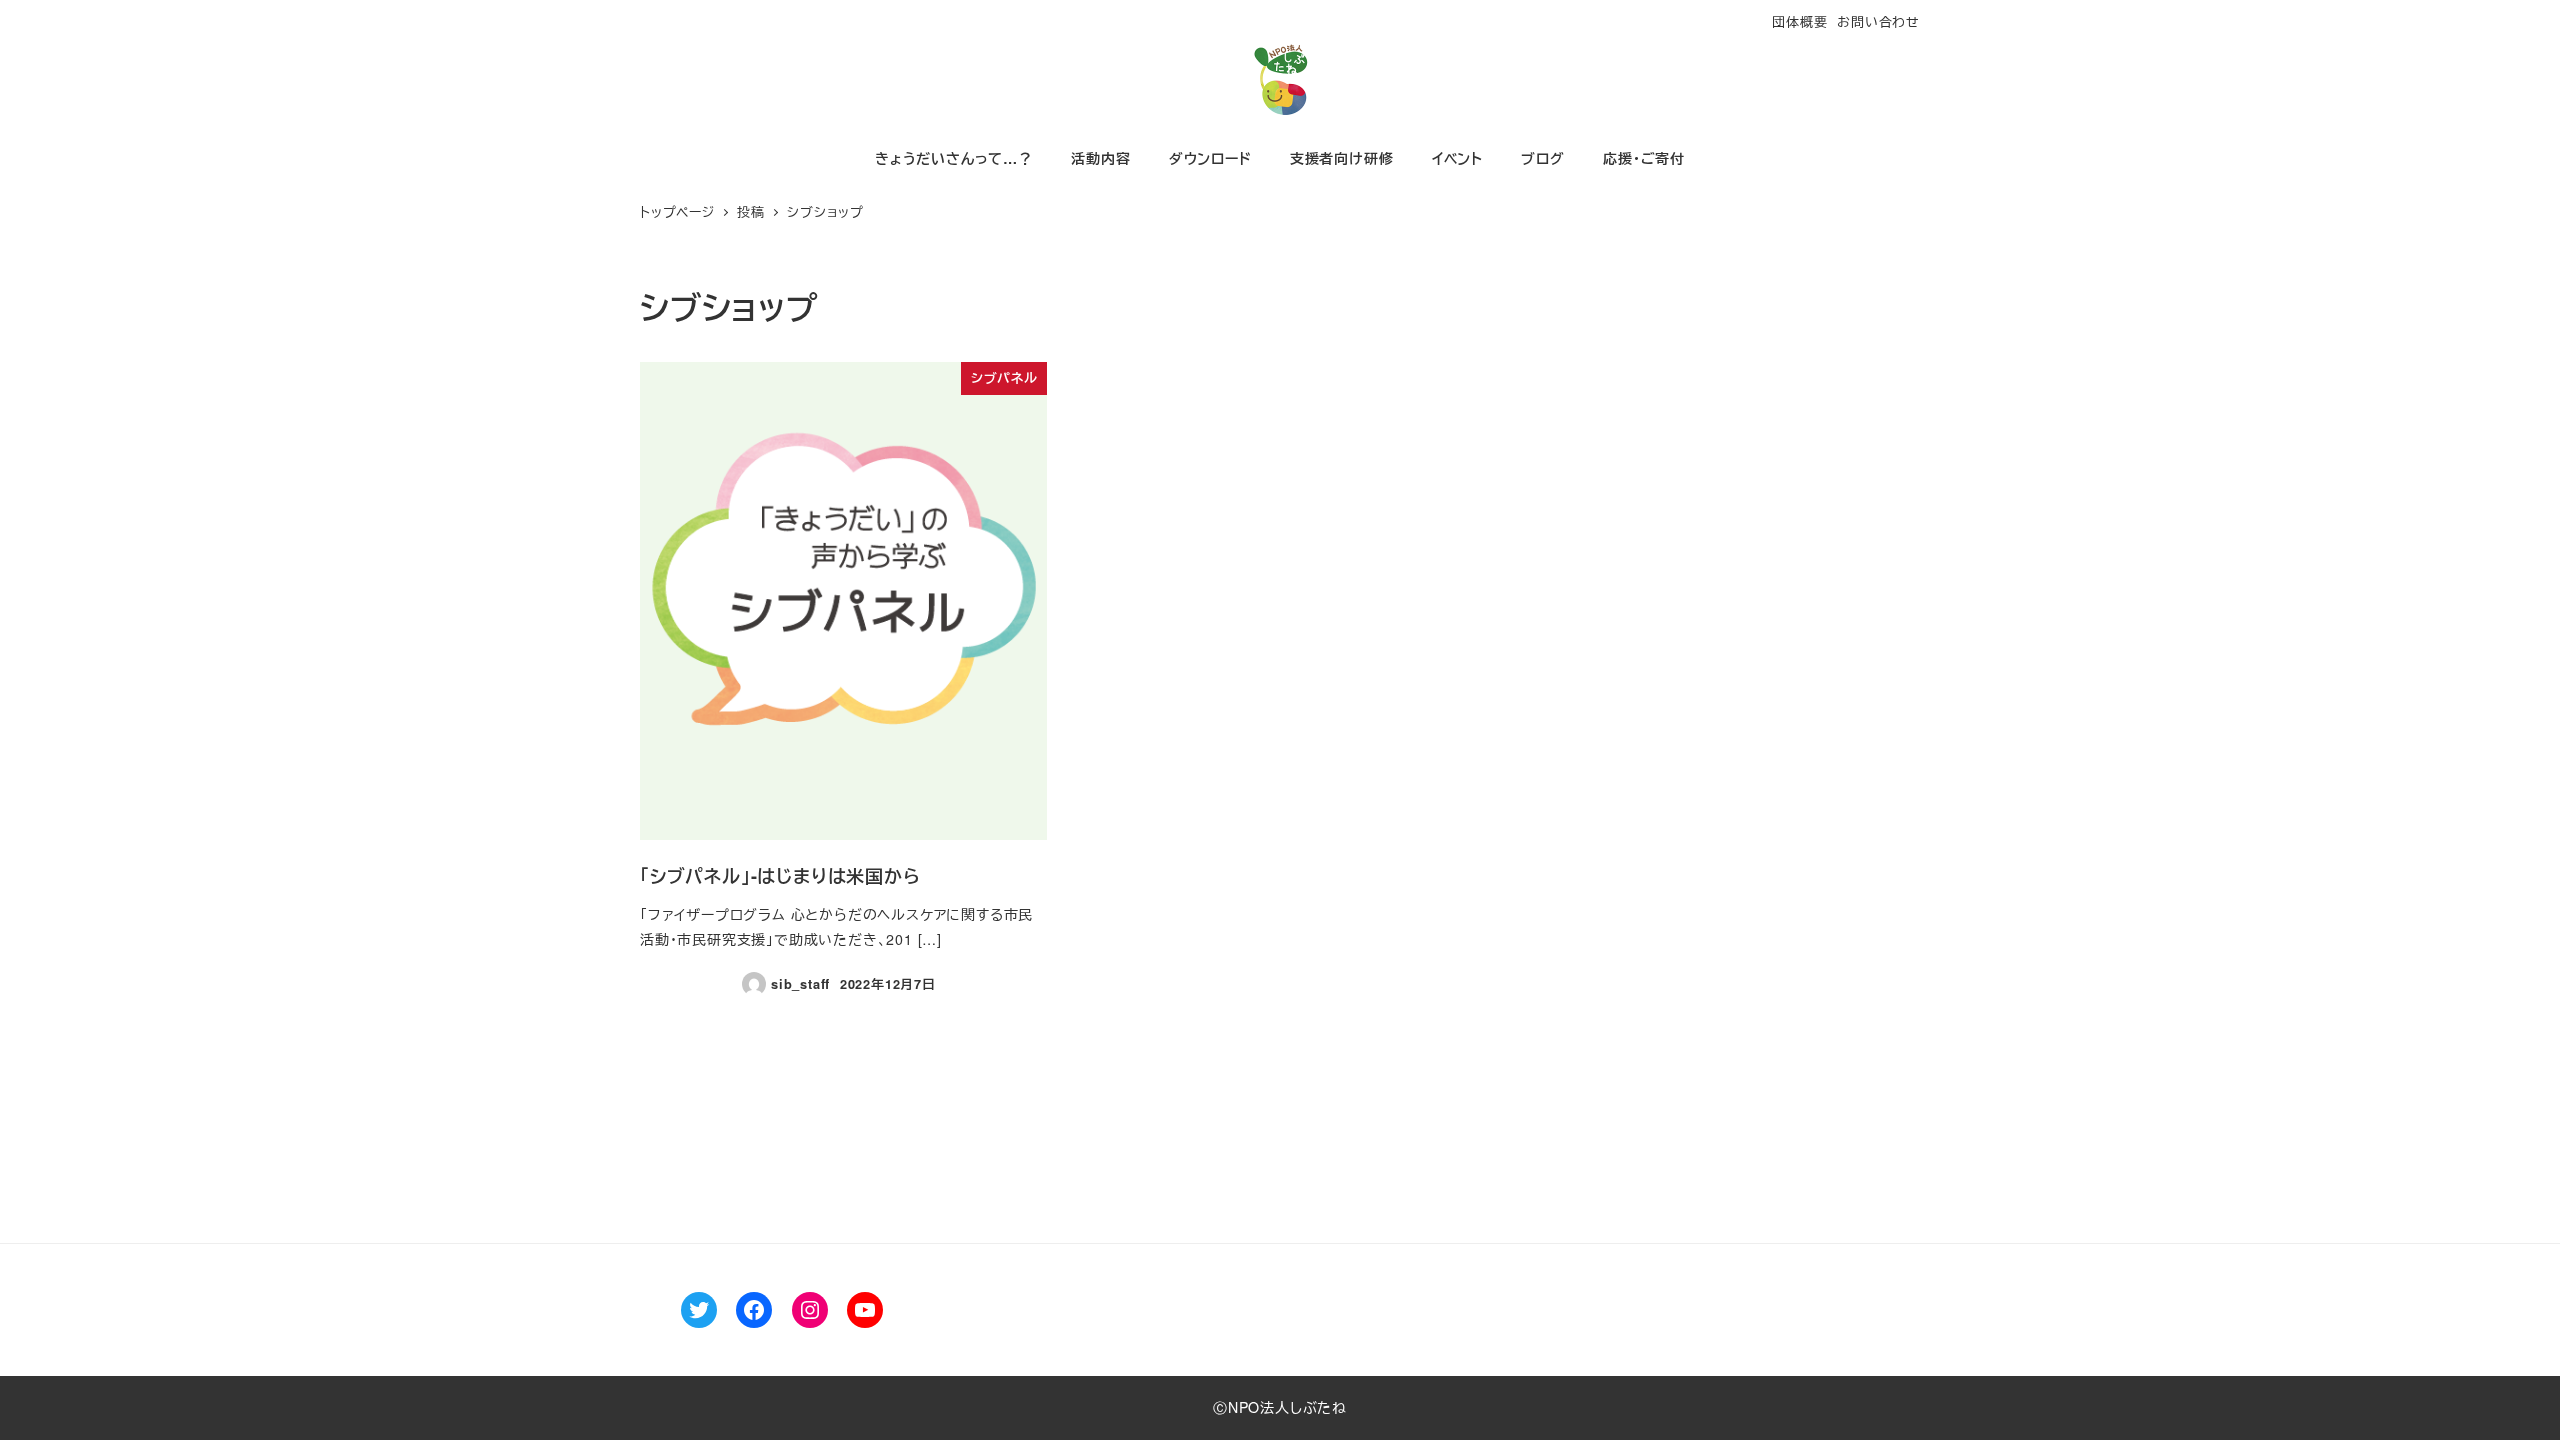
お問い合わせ (1878, 21)
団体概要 (1799, 21)
